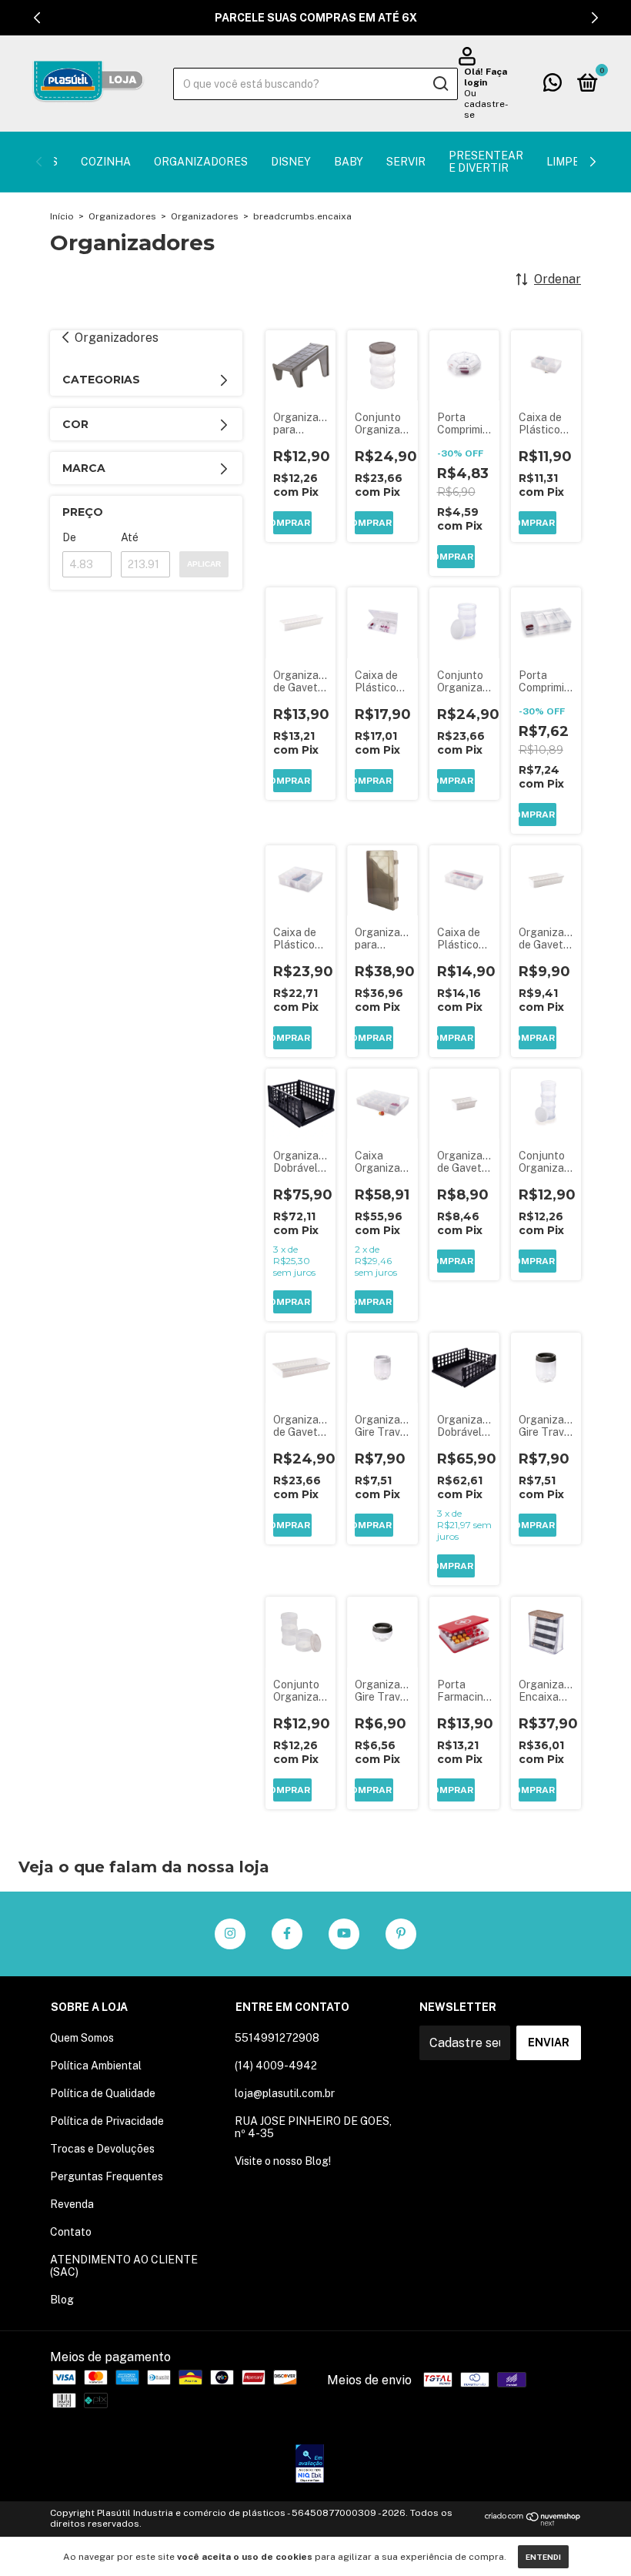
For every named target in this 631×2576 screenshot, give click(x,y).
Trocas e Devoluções (102, 2149)
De (69, 537)
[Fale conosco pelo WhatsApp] (553, 85)
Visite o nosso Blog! (283, 2161)
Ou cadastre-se (486, 104)
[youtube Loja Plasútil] (344, 1934)
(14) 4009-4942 (276, 2066)
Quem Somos (82, 2038)
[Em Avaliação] (310, 2465)
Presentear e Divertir (486, 162)
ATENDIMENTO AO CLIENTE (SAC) (124, 2266)
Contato (71, 2232)
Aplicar (204, 564)
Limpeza (570, 162)
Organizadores (201, 162)
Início (62, 216)
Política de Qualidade (103, 2093)
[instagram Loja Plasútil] (230, 1934)
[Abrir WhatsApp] (593, 2537)
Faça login (486, 77)
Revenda (72, 2204)
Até (130, 537)
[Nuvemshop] (533, 2522)
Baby (349, 162)
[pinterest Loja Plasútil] (401, 1934)
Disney (291, 162)
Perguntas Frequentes (107, 2176)
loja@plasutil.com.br (285, 2093)
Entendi (543, 2557)
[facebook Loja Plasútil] (287, 1934)
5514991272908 (277, 2038)
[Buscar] (440, 84)
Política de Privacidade (107, 2121)
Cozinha (106, 162)
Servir (406, 162)
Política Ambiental (96, 2066)
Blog (62, 2300)
